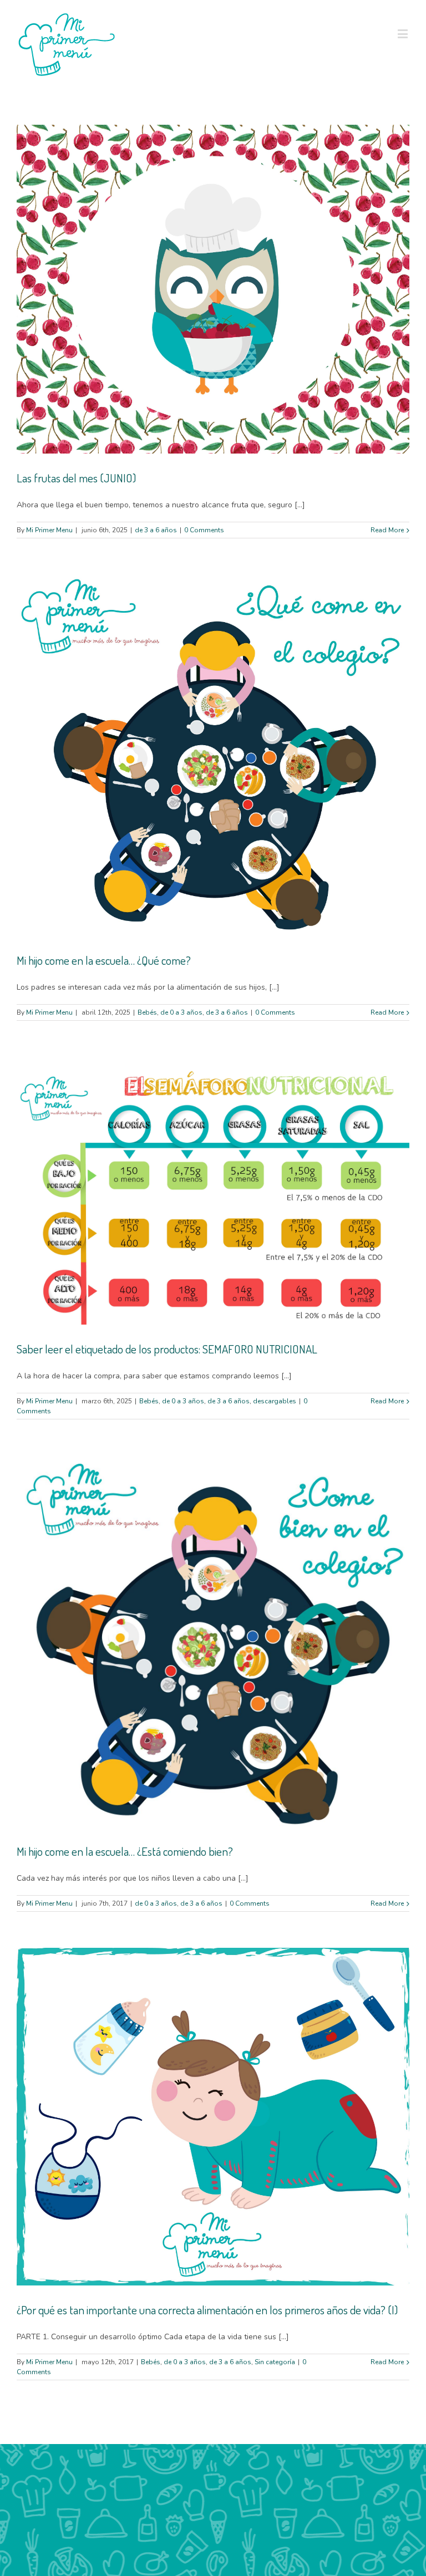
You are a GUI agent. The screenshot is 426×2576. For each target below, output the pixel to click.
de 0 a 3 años (181, 1012)
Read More (387, 530)
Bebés (147, 1012)
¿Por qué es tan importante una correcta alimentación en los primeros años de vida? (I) (207, 2310)
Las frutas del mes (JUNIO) (76, 478)
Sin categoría (275, 2362)
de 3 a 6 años (156, 530)
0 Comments (204, 530)
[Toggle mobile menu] (404, 34)
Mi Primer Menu (49, 530)
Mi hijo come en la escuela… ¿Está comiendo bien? (125, 1851)
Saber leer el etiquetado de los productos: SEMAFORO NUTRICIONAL (167, 1349)
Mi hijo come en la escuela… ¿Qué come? (104, 960)
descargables (275, 1401)
